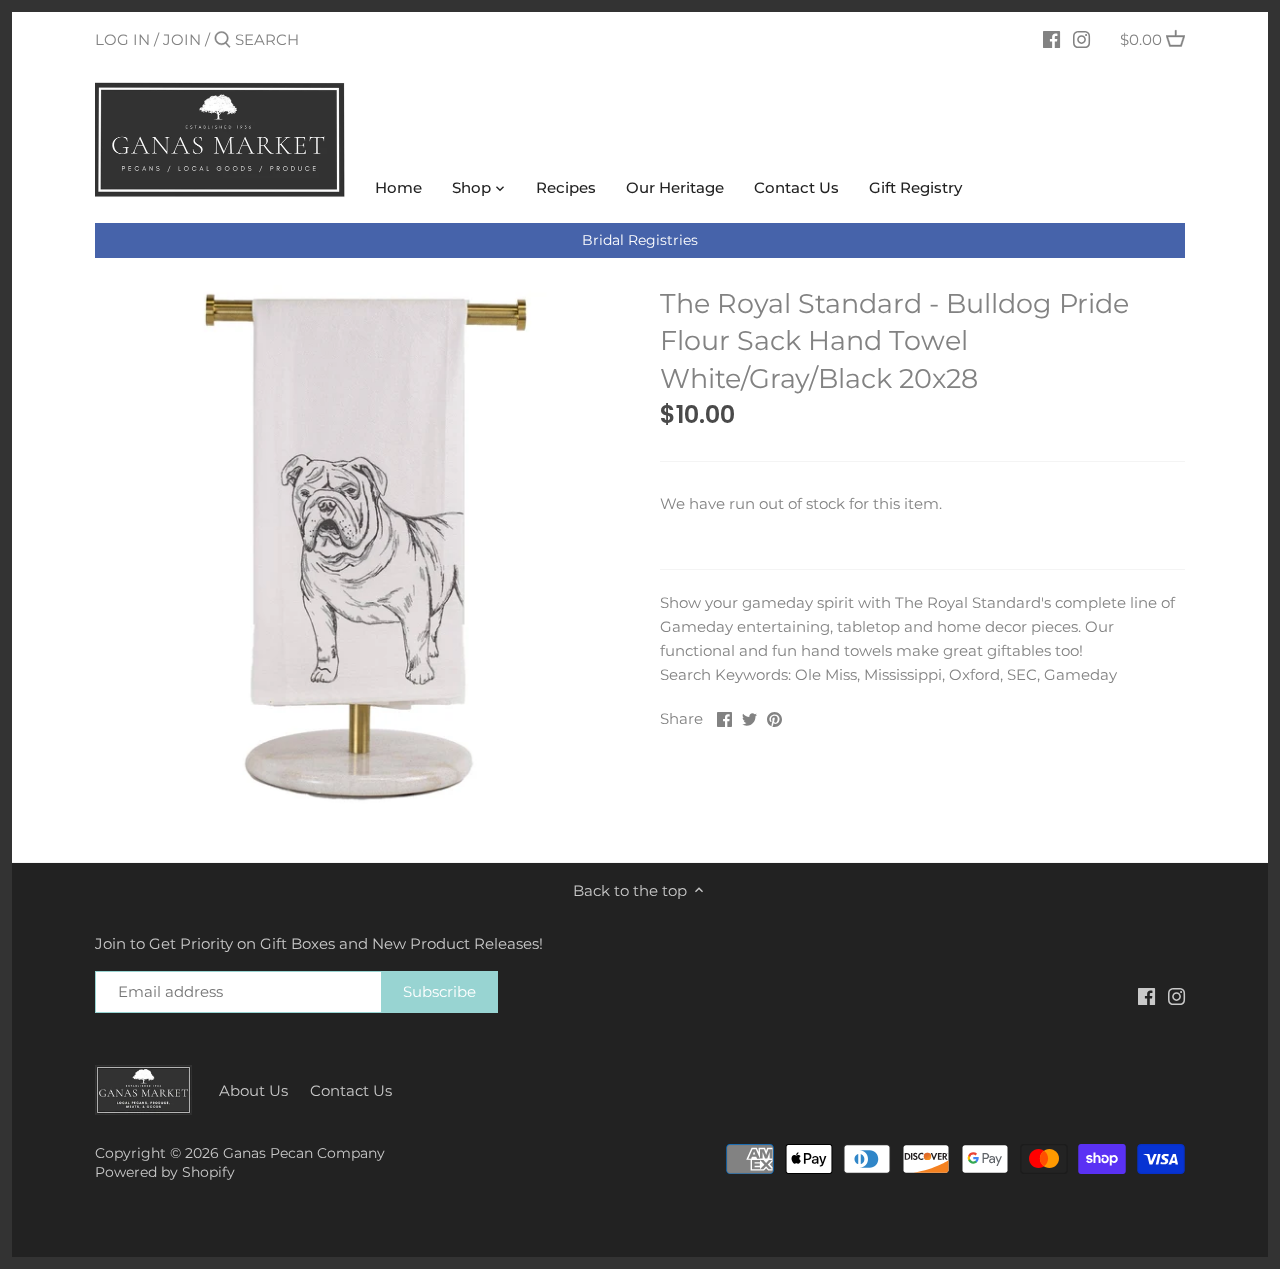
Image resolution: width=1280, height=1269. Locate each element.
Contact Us (351, 1090)
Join (182, 39)
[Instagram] (1081, 39)
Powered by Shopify (165, 1172)
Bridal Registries (640, 240)
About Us (253, 1090)
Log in (122, 39)
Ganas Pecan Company (304, 1153)
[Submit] (222, 40)
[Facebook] (1051, 39)
